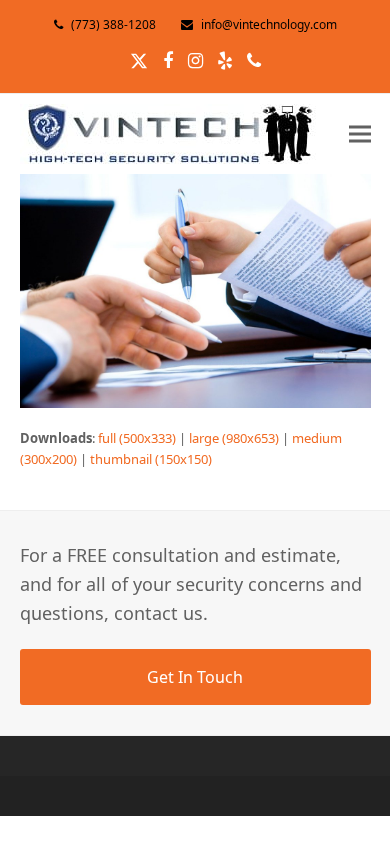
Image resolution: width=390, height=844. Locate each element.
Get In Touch (195, 677)
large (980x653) (234, 438)
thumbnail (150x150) (151, 459)
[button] (360, 133)
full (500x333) (137, 438)
